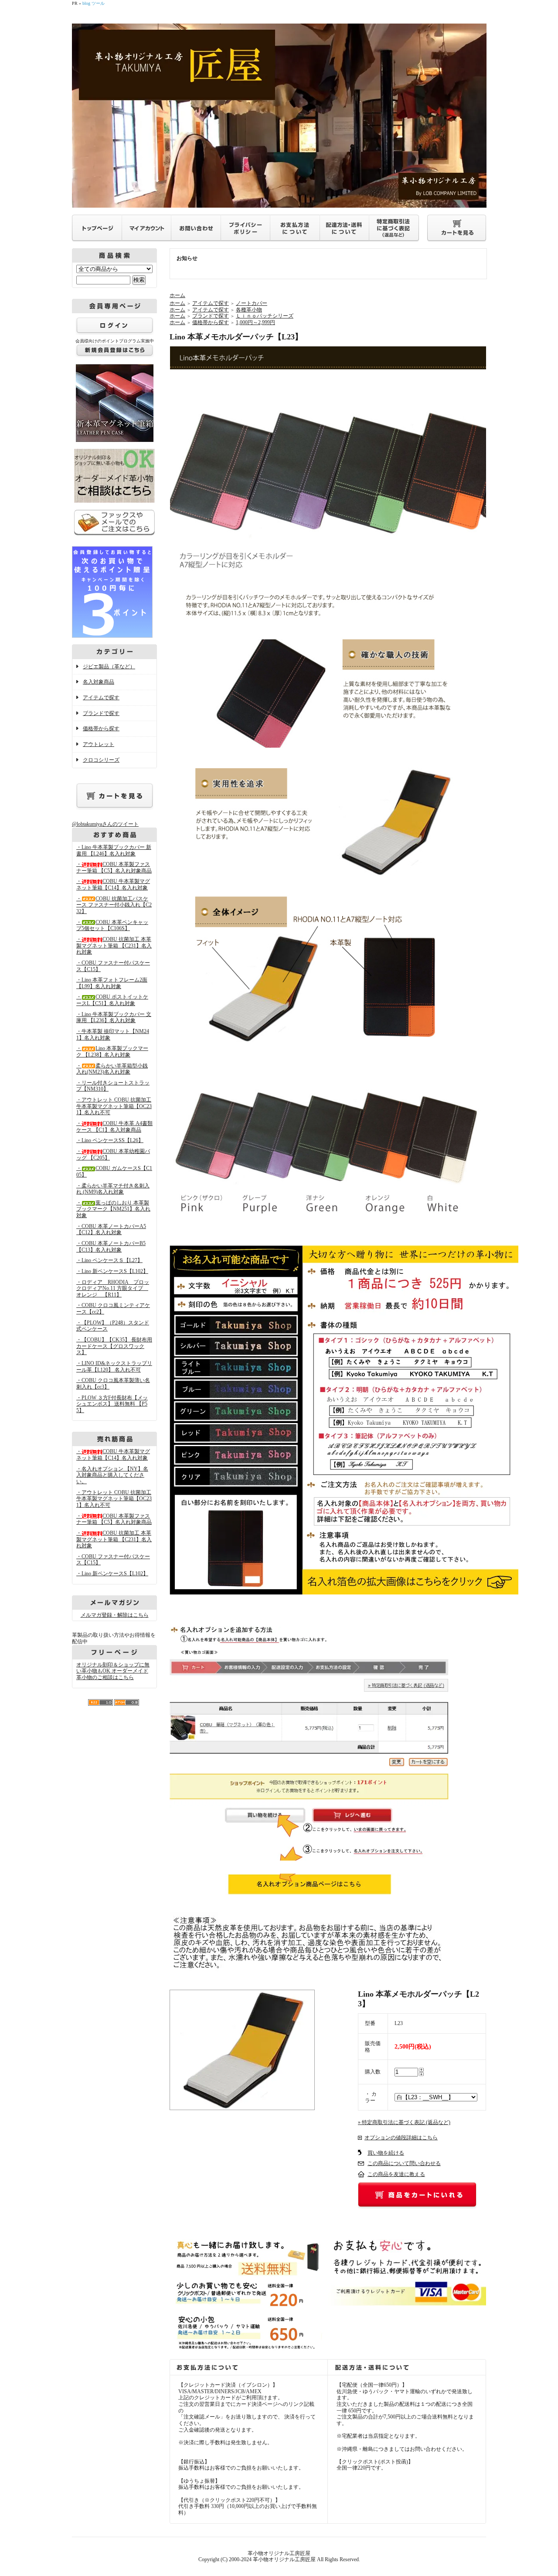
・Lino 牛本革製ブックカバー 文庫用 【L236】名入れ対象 (114, 1018)
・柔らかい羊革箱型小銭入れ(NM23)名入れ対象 (112, 1069)
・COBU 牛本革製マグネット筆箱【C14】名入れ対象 (113, 884)
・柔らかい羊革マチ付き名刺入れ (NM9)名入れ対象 (113, 1189)
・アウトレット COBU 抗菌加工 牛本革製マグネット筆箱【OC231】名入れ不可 (114, 1106)
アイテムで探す (101, 698)
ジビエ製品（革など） (109, 667)
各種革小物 (249, 310)
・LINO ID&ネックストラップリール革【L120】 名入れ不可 (114, 1367)
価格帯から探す (101, 729)
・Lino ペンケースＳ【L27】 (109, 1260)
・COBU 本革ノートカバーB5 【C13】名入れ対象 (111, 1247)
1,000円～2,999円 (255, 322)
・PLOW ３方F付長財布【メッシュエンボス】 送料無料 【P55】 (112, 1404)
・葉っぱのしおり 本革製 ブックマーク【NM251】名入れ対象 (113, 1209)
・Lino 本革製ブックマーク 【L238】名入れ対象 (112, 1052)
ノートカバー (252, 303)
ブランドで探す (101, 713)
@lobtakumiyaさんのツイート (105, 824)
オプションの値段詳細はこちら (401, 2138)
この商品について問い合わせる (404, 2163)
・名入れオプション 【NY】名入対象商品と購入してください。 (112, 1475)
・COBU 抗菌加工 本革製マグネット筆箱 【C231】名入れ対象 (114, 946)
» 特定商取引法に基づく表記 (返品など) (404, 2122)
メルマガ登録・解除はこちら (115, 1615)
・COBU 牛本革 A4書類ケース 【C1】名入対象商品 (114, 1127)
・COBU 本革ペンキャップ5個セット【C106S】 (112, 925)
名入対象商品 (99, 682)
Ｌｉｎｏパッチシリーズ (265, 316)
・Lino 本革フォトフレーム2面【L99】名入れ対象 (112, 983)
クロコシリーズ (101, 760)
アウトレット (99, 744)
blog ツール (94, 3)
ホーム (177, 295)
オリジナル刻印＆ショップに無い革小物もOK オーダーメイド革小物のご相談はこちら (113, 1671)
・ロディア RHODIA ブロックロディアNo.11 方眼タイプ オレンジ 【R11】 (113, 1288)
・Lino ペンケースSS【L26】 (110, 1140)
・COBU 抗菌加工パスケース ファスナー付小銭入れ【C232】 (114, 905)
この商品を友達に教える (396, 2174)
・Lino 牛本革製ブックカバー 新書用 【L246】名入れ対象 (114, 850)
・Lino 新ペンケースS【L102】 (112, 1271)
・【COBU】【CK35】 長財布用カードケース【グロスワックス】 (114, 1346)
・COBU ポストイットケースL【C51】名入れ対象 (112, 1000)
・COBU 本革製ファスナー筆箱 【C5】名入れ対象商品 (114, 867)
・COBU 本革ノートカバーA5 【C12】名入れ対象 (111, 1230)
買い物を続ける (386, 2153)
